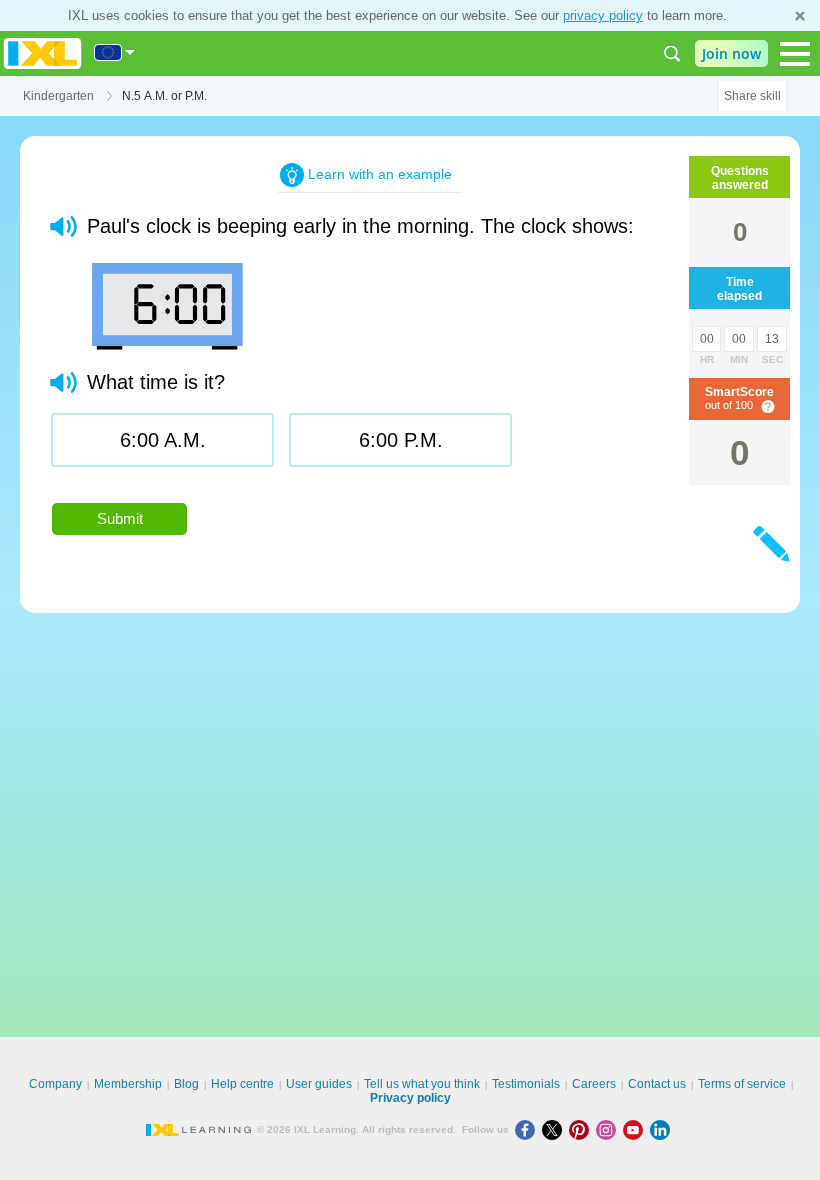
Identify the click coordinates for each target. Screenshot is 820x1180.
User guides (319, 1084)
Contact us (657, 1084)
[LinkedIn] (662, 1129)
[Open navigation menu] (795, 54)
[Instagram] (609, 1129)
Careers (594, 1084)
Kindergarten (58, 96)
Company (55, 1084)
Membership (128, 1084)
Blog (186, 1084)
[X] (555, 1129)
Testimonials (526, 1084)
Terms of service (742, 1084)
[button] (63, 226)
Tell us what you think (422, 1084)
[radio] (162, 440)
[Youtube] (636, 1129)
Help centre (242, 1084)
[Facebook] (528, 1129)
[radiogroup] (369, 447)
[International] (115, 52)
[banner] (42, 53)
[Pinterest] (582, 1129)
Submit (120, 518)
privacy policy (603, 15)
